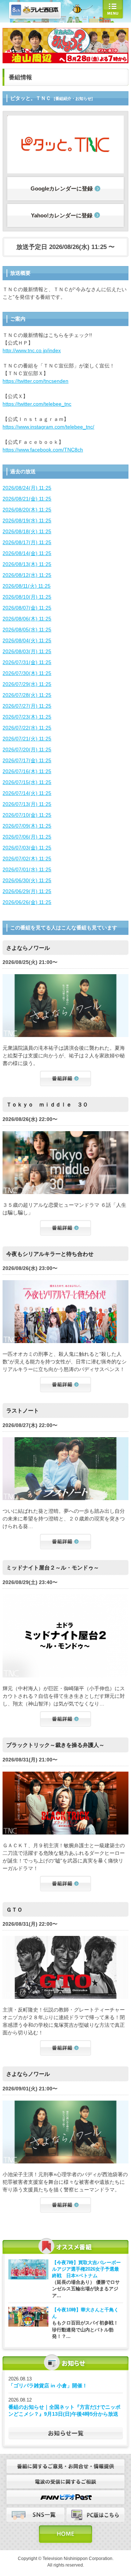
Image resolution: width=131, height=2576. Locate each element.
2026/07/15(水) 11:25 (27, 782)
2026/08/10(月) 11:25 (27, 597)
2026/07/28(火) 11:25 (27, 695)
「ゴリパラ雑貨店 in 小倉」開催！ (48, 2386)
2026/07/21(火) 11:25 (27, 739)
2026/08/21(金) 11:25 (27, 499)
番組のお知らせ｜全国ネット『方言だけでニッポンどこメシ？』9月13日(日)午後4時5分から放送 (64, 2411)
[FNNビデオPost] (65, 2494)
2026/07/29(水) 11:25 (27, 684)
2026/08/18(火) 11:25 (27, 531)
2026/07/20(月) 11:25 (27, 750)
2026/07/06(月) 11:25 (27, 837)
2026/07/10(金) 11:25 (27, 815)
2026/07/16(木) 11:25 (27, 771)
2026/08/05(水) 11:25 (27, 630)
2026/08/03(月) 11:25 (27, 651)
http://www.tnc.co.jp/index (32, 350)
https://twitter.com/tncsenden (35, 381)
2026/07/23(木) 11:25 (27, 717)
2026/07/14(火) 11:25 (27, 793)
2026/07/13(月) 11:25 (27, 804)
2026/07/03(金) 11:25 (27, 848)
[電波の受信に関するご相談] (65, 2479)
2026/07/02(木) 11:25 (27, 859)
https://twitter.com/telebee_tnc (37, 404)
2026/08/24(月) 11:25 (27, 488)
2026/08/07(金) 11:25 (27, 608)
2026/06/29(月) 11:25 (27, 891)
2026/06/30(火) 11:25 (27, 880)
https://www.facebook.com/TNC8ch (43, 450)
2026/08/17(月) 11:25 (27, 542)
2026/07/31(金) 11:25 (27, 662)
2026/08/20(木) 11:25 (27, 510)
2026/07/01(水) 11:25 (27, 869)
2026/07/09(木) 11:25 (27, 826)
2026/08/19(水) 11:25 (27, 521)
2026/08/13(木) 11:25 (27, 564)
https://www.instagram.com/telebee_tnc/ (48, 427)
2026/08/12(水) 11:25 (27, 575)
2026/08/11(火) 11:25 (27, 586)
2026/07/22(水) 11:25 (27, 728)
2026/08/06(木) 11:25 (27, 619)
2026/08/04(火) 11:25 (27, 640)
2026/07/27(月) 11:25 (27, 706)
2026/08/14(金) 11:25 (27, 553)
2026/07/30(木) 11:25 (27, 673)
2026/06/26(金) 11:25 (27, 902)
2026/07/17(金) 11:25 (27, 760)
